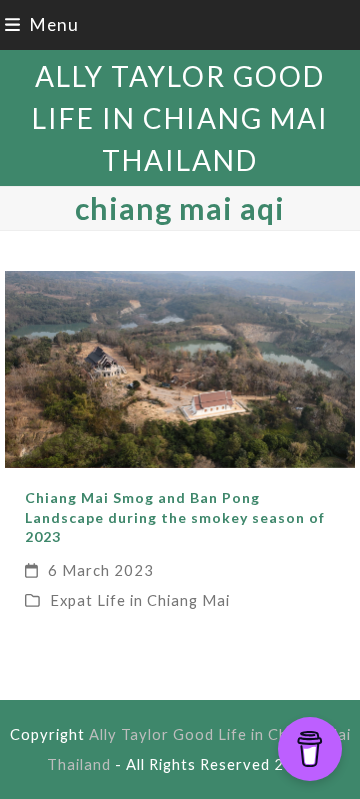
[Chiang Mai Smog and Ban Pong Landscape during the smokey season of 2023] (179, 367)
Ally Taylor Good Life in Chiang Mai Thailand (180, 118)
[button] (42, 24)
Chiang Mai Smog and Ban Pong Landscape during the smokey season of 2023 (175, 517)
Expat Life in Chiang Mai (140, 600)
